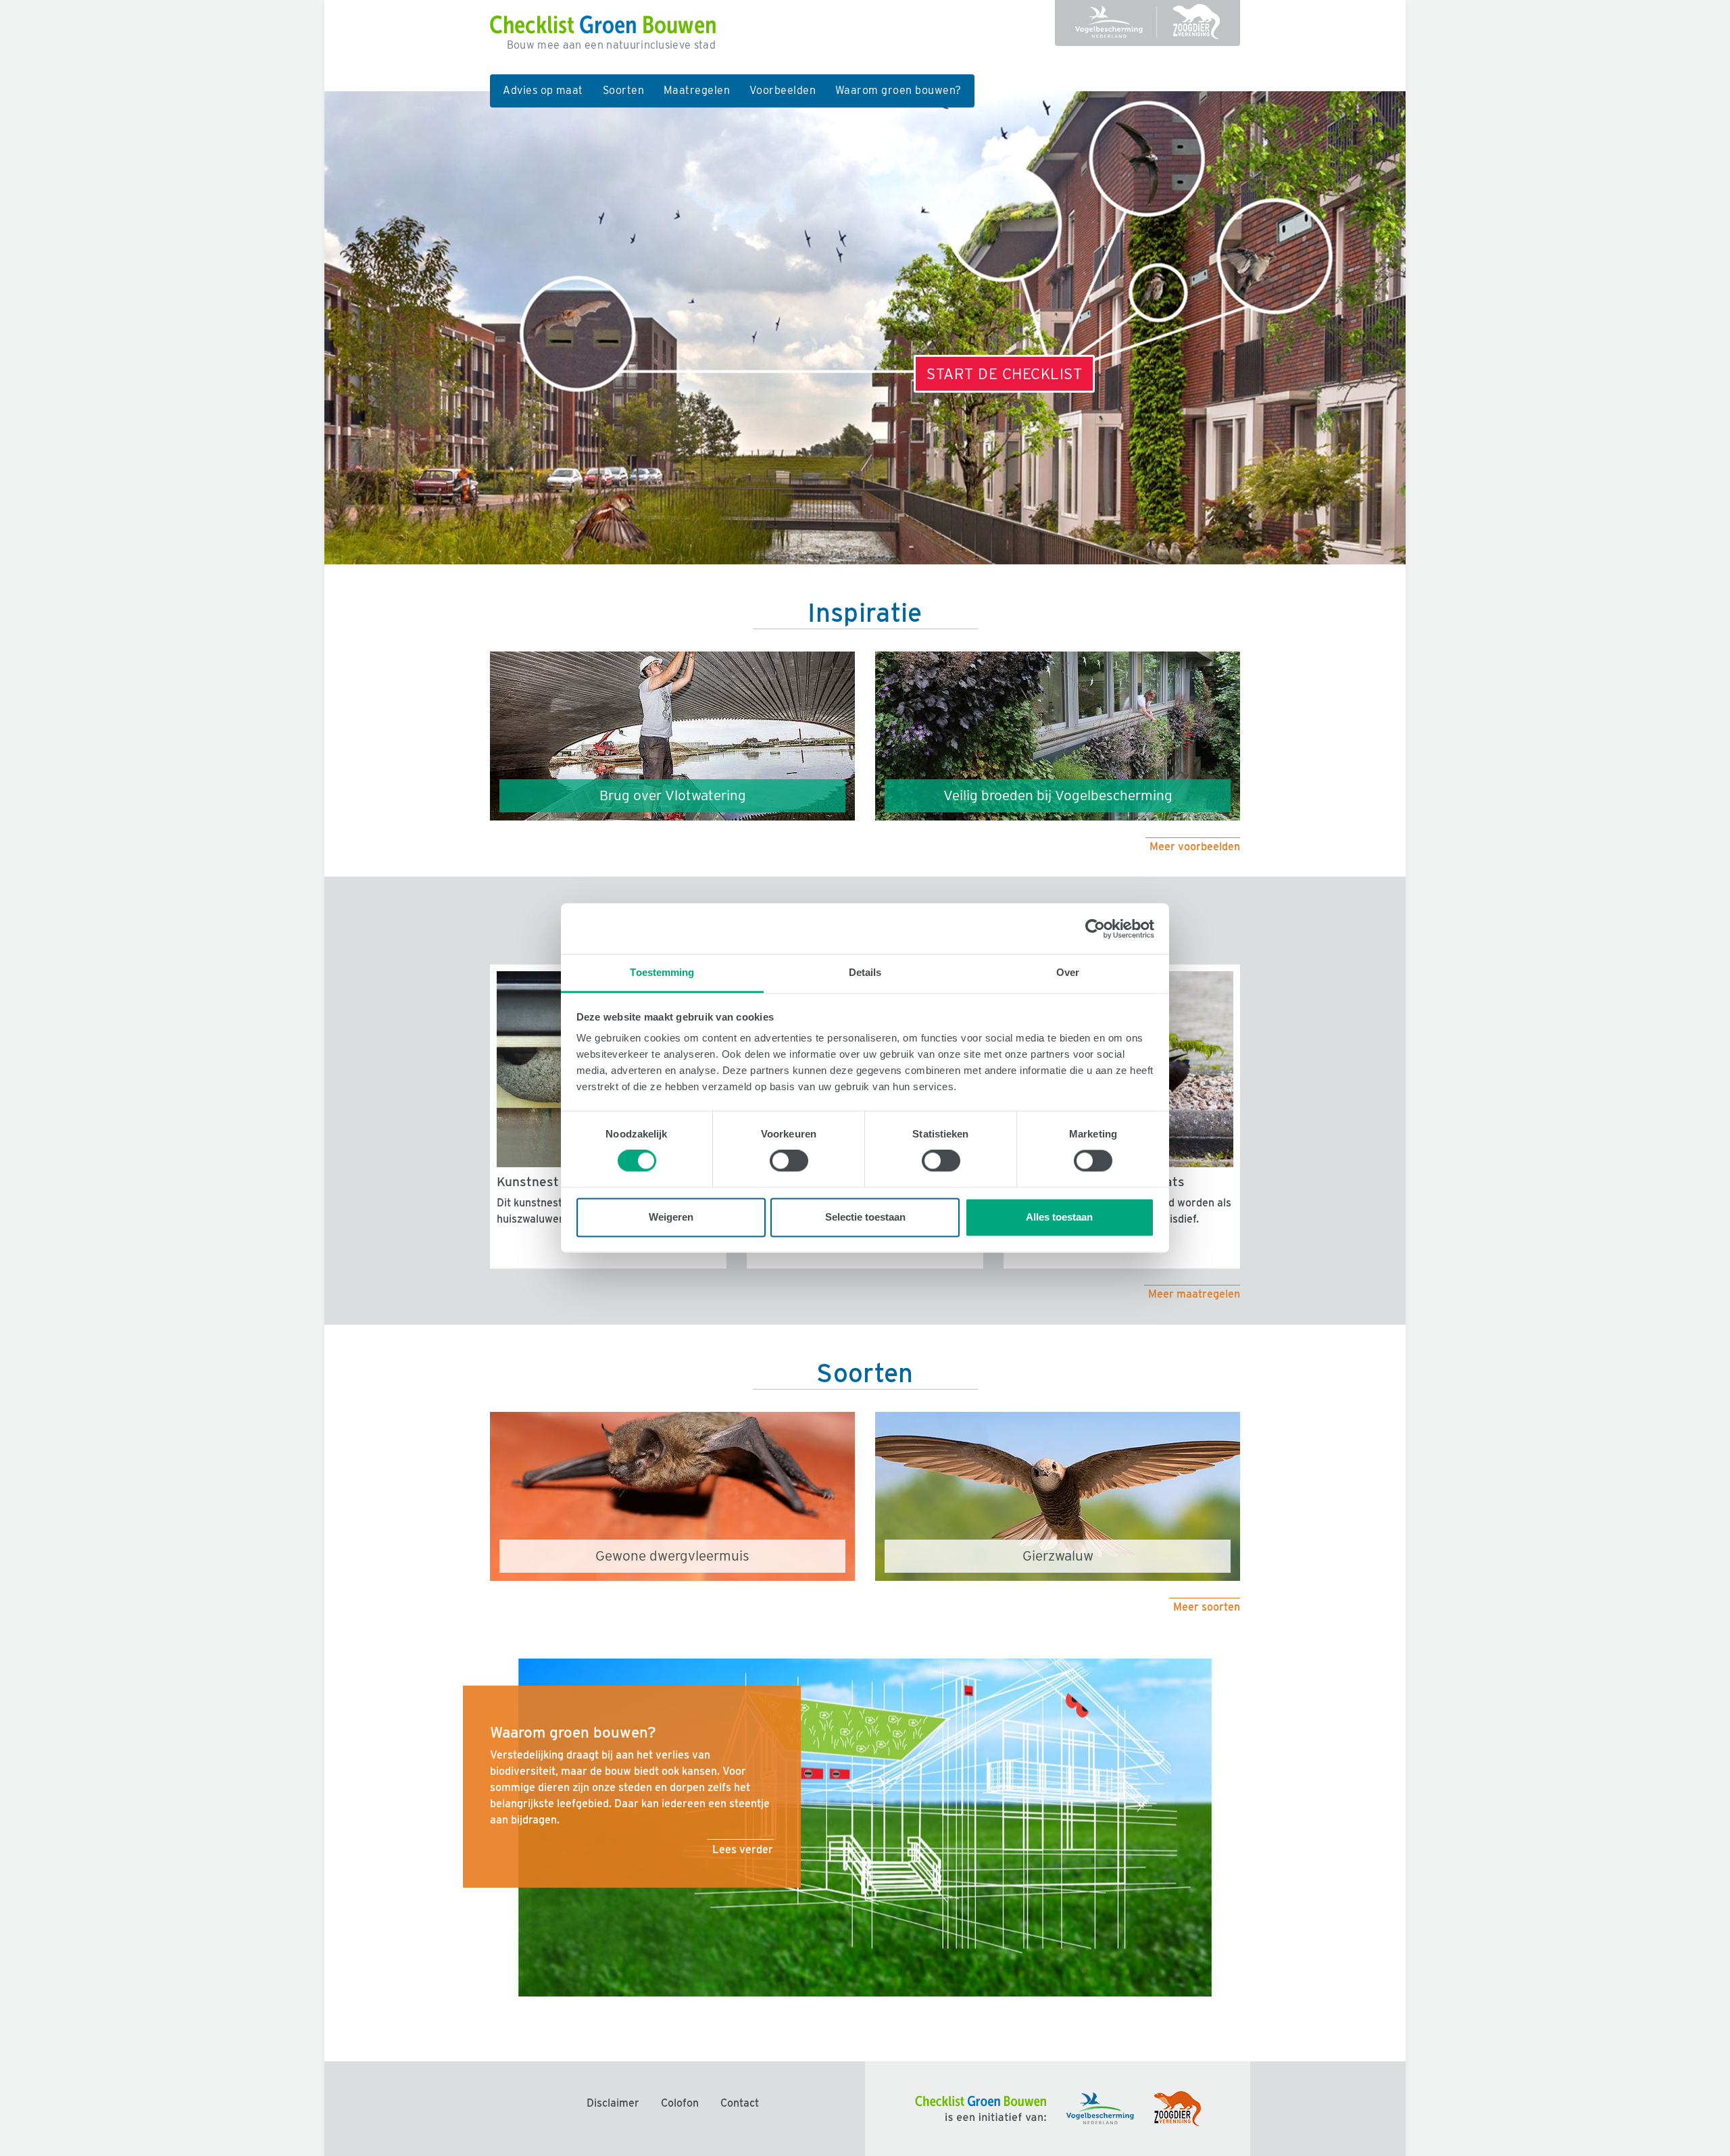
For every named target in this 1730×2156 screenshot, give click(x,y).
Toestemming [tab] (662, 972)
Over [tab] (1068, 972)
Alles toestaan (1059, 1217)
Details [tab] (865, 972)
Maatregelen (697, 90)
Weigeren (671, 1217)
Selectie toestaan (865, 1217)
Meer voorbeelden (1195, 847)
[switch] (789, 1161)
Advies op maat (543, 90)
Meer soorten (1207, 1607)
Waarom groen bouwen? (898, 90)
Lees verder (743, 1849)
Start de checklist (1004, 373)
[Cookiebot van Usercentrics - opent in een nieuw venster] (1095, 929)
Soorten (623, 90)
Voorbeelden (783, 90)
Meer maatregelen (1194, 1295)
